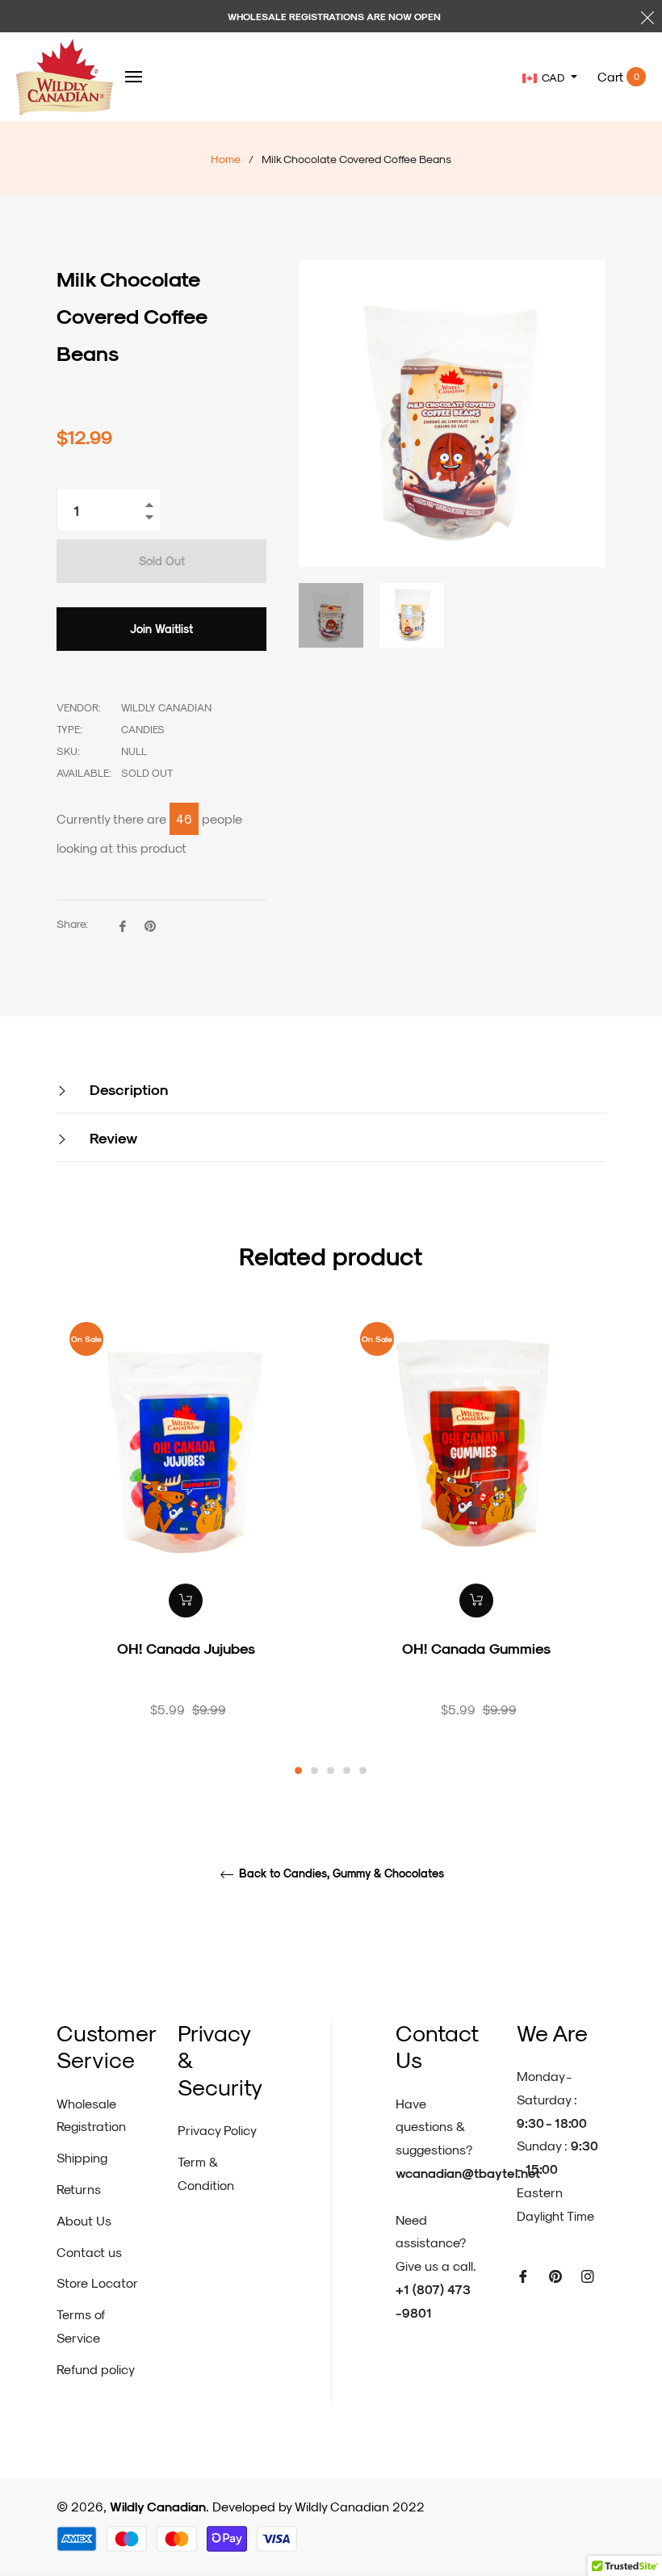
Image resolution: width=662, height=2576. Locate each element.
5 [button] (363, 1770)
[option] (186, 1542)
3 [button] (331, 1770)
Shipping (82, 2157)
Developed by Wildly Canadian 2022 (318, 2506)
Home (226, 159)
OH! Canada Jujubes (186, 1648)
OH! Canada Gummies (476, 1648)
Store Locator (97, 2282)
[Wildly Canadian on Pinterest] (555, 2275)
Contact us (89, 2252)
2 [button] (314, 1770)
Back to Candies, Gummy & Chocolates (340, 1873)
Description (127, 1089)
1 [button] (298, 1770)
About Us (84, 2220)
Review (111, 1137)
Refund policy (96, 2369)
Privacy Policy (217, 2130)
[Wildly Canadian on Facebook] (523, 2275)
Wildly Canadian (158, 2506)
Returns (79, 2189)
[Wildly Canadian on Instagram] (588, 2275)
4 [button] (347, 1770)
